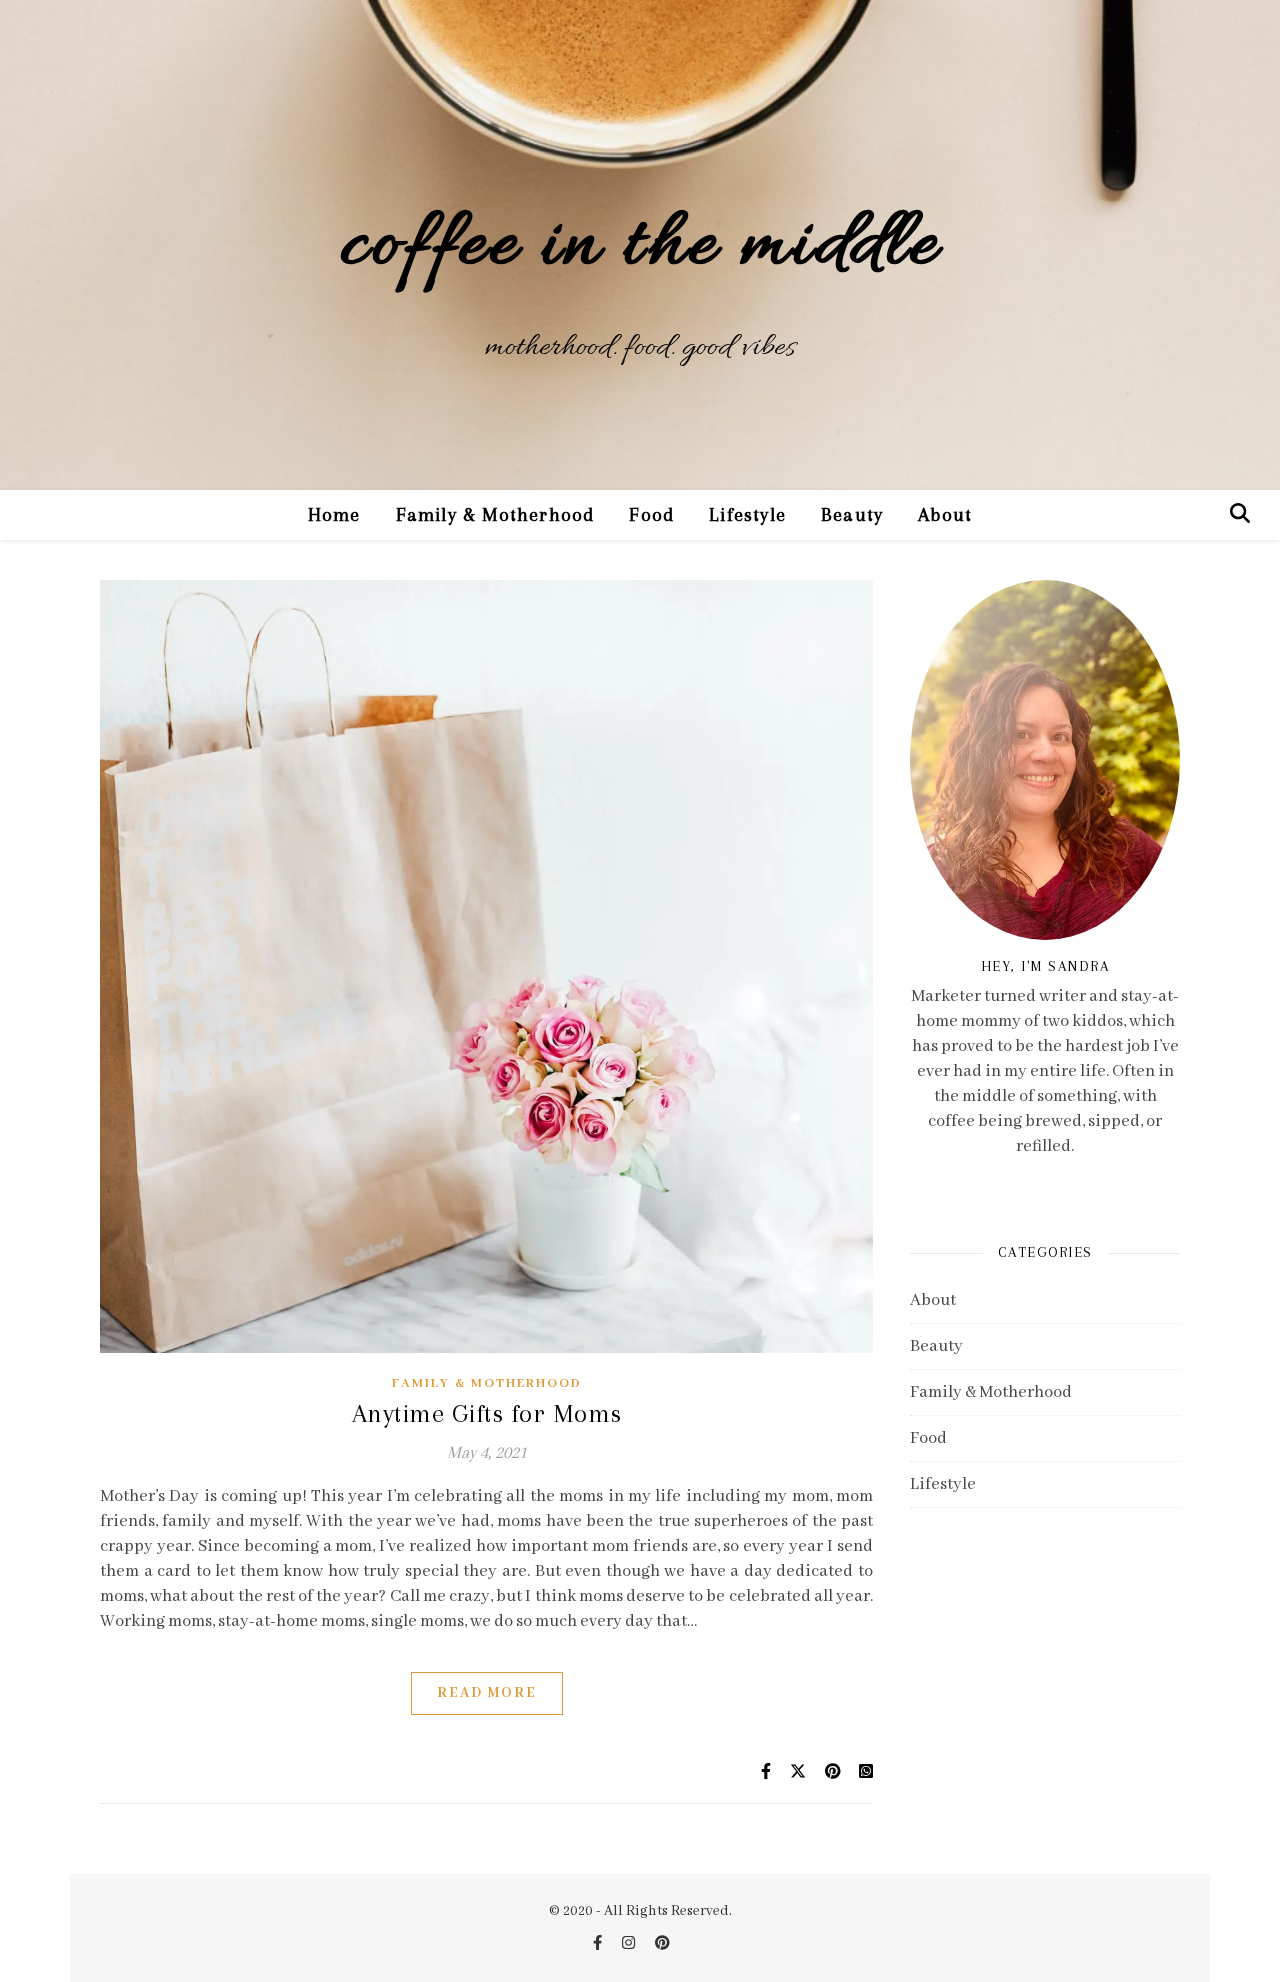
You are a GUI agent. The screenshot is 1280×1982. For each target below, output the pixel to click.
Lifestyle (747, 515)
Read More (487, 1693)
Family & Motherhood (495, 515)
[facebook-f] (599, 1944)
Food (651, 515)
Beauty (852, 515)
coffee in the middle (640, 247)
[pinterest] (662, 1944)
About (945, 515)
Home (334, 515)
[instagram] (630, 1944)
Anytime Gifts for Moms (487, 1413)
